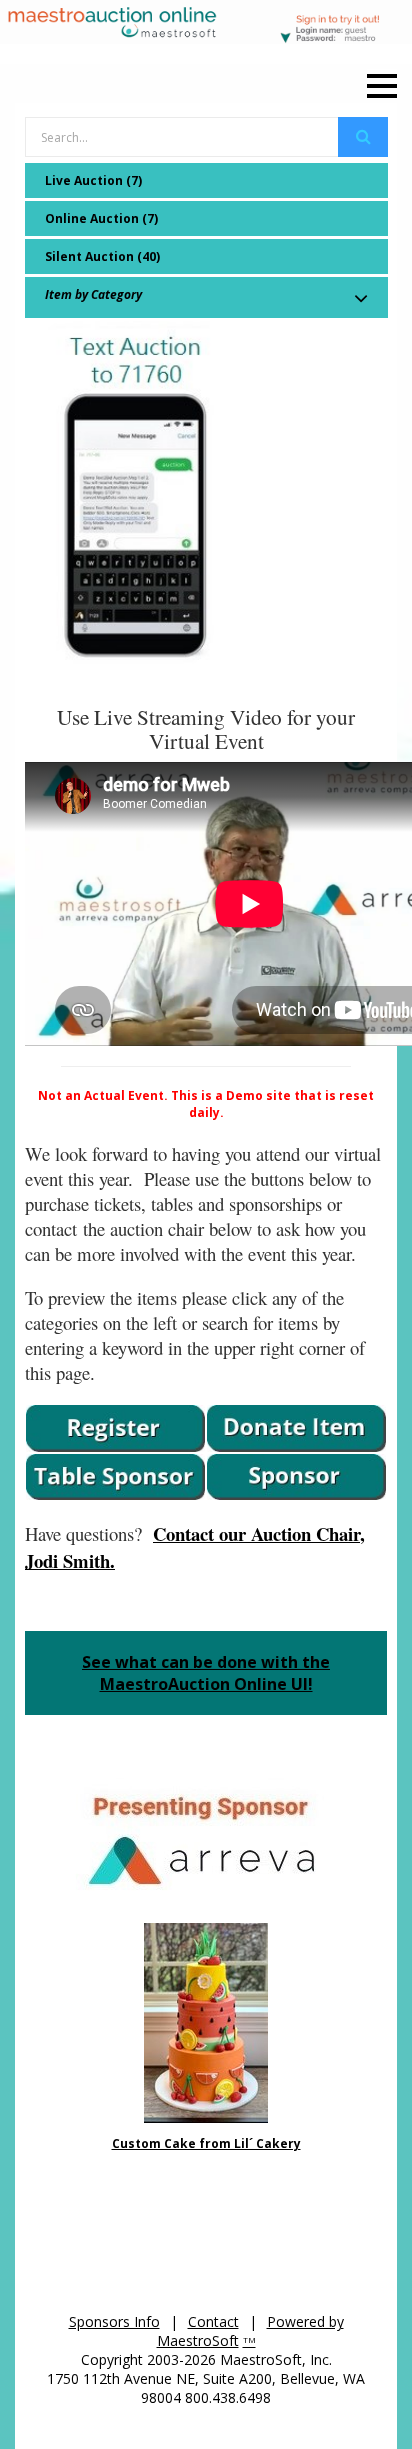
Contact (213, 2321)
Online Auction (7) (101, 218)
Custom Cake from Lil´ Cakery (206, 2143)
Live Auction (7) (93, 180)
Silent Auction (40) (102, 256)
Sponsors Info (114, 2321)
